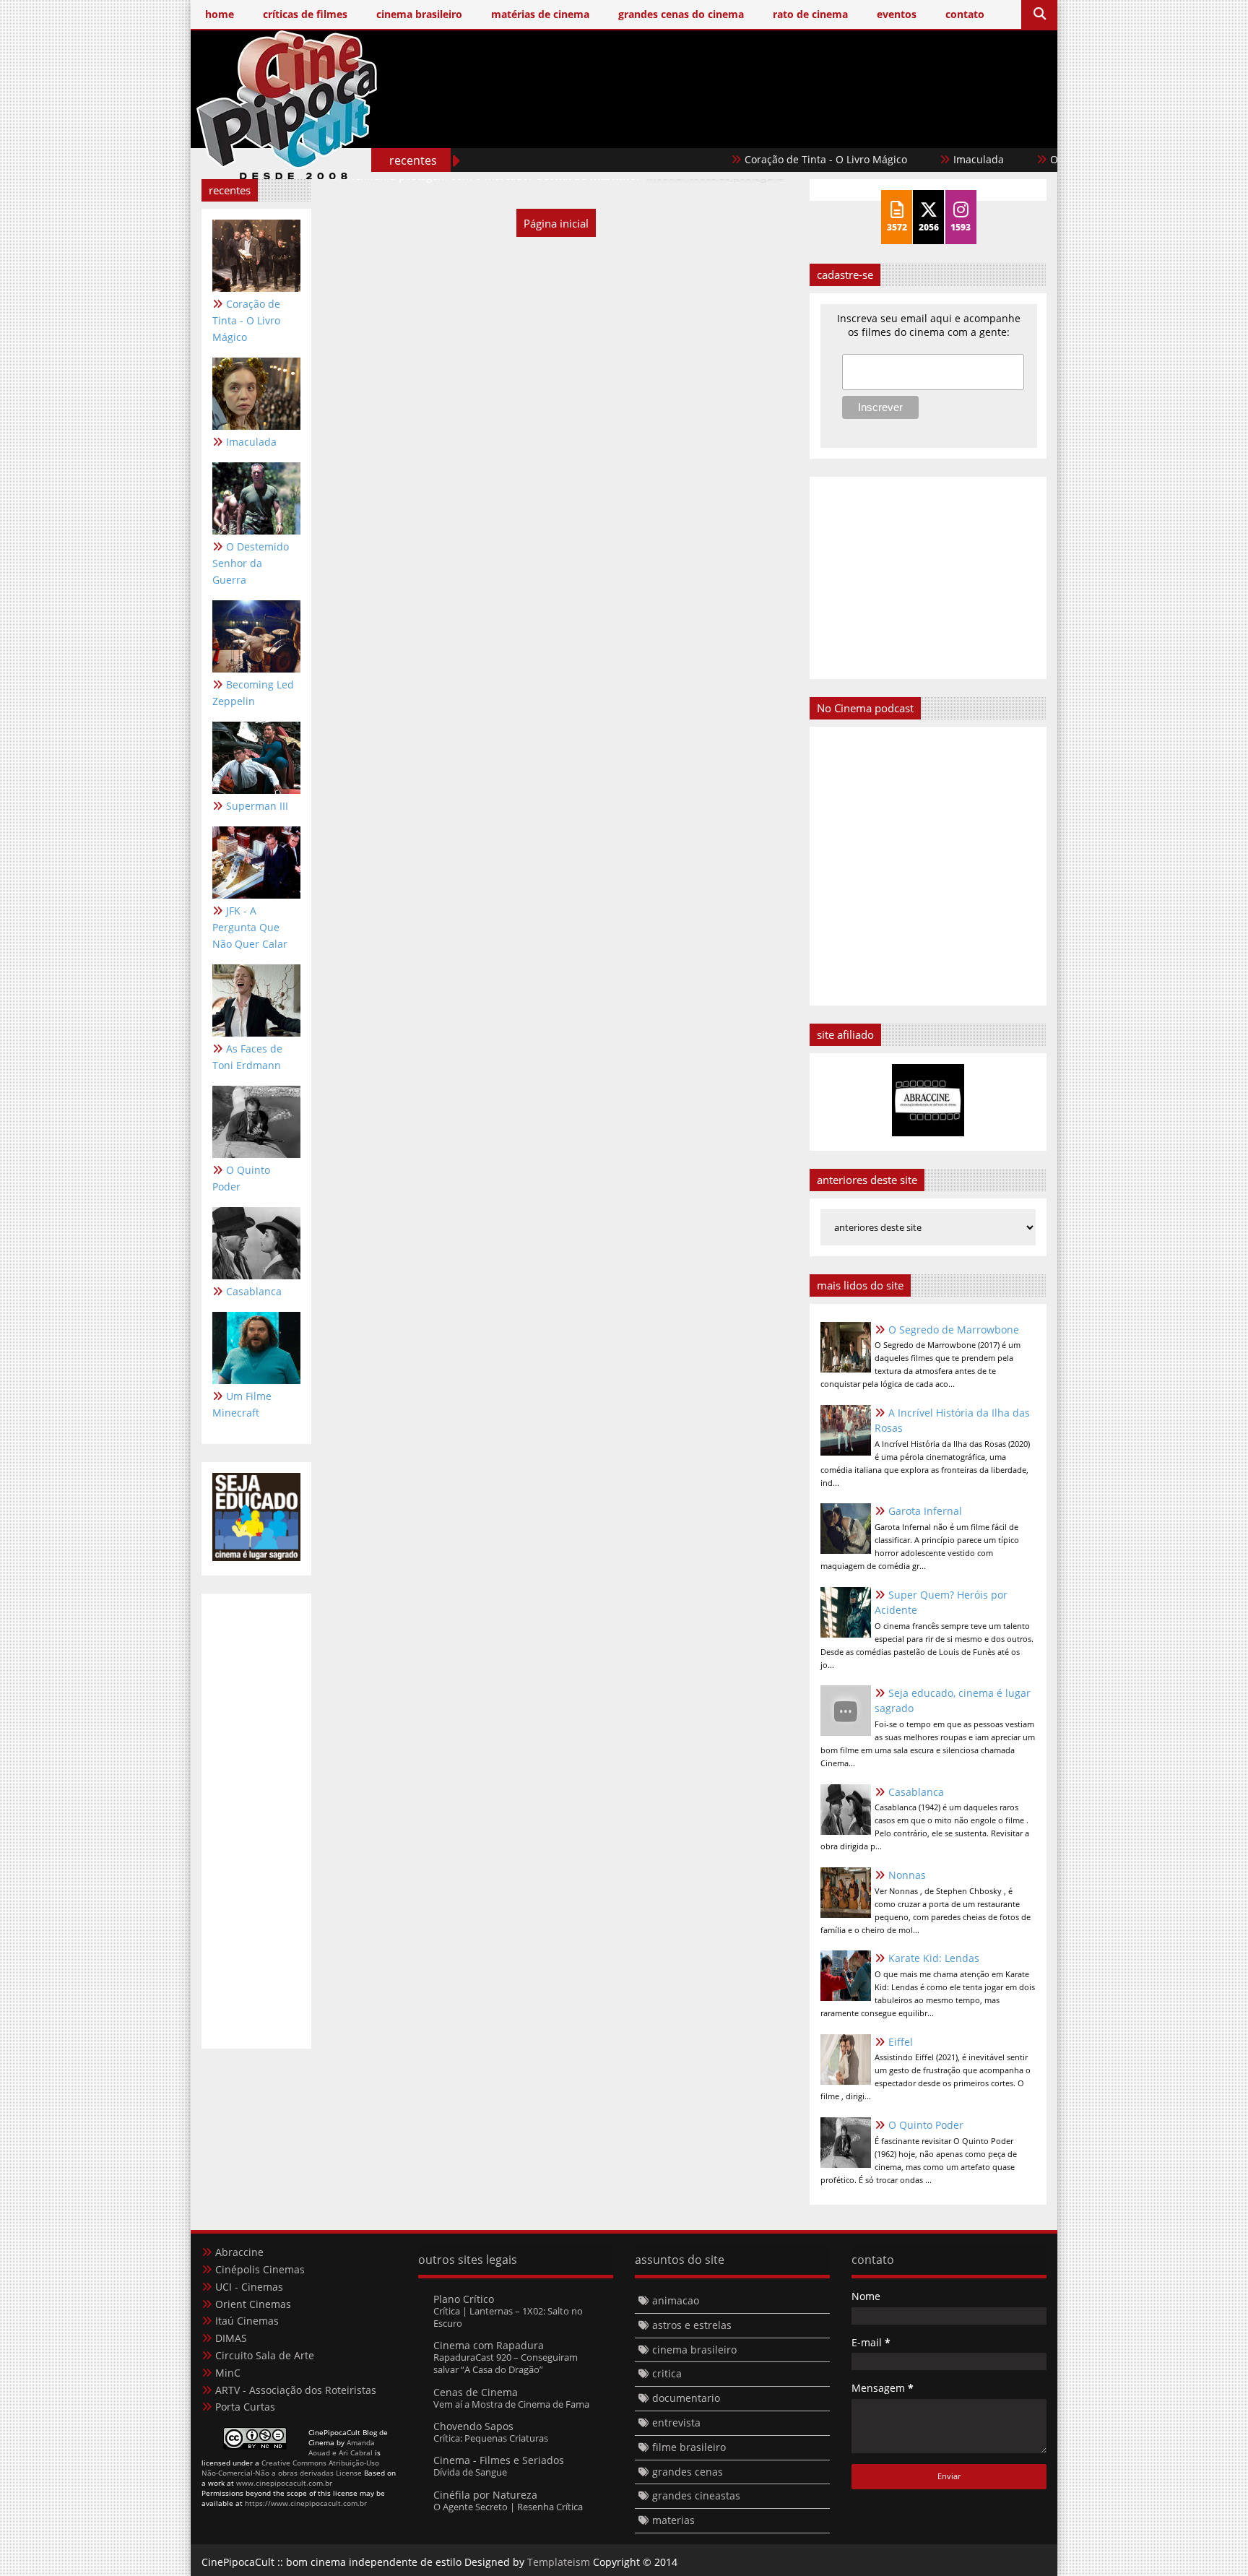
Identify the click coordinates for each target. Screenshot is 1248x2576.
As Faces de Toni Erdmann (247, 1057)
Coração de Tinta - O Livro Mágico (772, 159)
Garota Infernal (925, 1511)
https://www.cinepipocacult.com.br (306, 2503)
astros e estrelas (692, 2325)
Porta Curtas (245, 2407)
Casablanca (254, 1291)
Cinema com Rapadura (489, 2345)
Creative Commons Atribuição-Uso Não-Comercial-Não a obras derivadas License (290, 2468)
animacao (676, 2300)
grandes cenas (688, 2472)
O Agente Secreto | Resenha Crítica (508, 2507)
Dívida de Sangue (470, 2472)
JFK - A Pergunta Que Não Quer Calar (250, 927)
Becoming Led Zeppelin (253, 693)
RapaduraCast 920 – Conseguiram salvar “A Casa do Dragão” (506, 2363)
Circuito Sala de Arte (265, 2355)
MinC (228, 2373)
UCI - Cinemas (249, 2287)
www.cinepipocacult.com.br (284, 2483)
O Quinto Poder (241, 1178)
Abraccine (239, 2252)
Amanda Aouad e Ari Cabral (342, 2447)
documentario (686, 2398)
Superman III (257, 806)
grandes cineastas (696, 2495)
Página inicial (556, 223)
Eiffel (901, 2042)
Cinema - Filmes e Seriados (499, 2460)
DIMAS (231, 2338)
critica (667, 2373)
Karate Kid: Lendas (934, 1958)
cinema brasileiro (694, 2350)
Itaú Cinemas (247, 2321)
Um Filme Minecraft (242, 1404)
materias (673, 2520)
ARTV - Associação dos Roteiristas (296, 2390)
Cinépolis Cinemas (260, 2269)
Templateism (559, 2562)
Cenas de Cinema (476, 2392)
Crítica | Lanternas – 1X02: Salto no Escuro (508, 2317)
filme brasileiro (689, 2447)
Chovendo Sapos (473, 2426)
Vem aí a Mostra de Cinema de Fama (511, 2404)
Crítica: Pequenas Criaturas (491, 2438)
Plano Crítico (464, 2299)
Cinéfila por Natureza (485, 2495)
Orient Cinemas (253, 2304)
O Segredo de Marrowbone (954, 1330)
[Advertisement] (784, 128)
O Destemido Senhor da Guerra (251, 563)
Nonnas (907, 1875)
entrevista (676, 2422)
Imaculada (924, 159)
